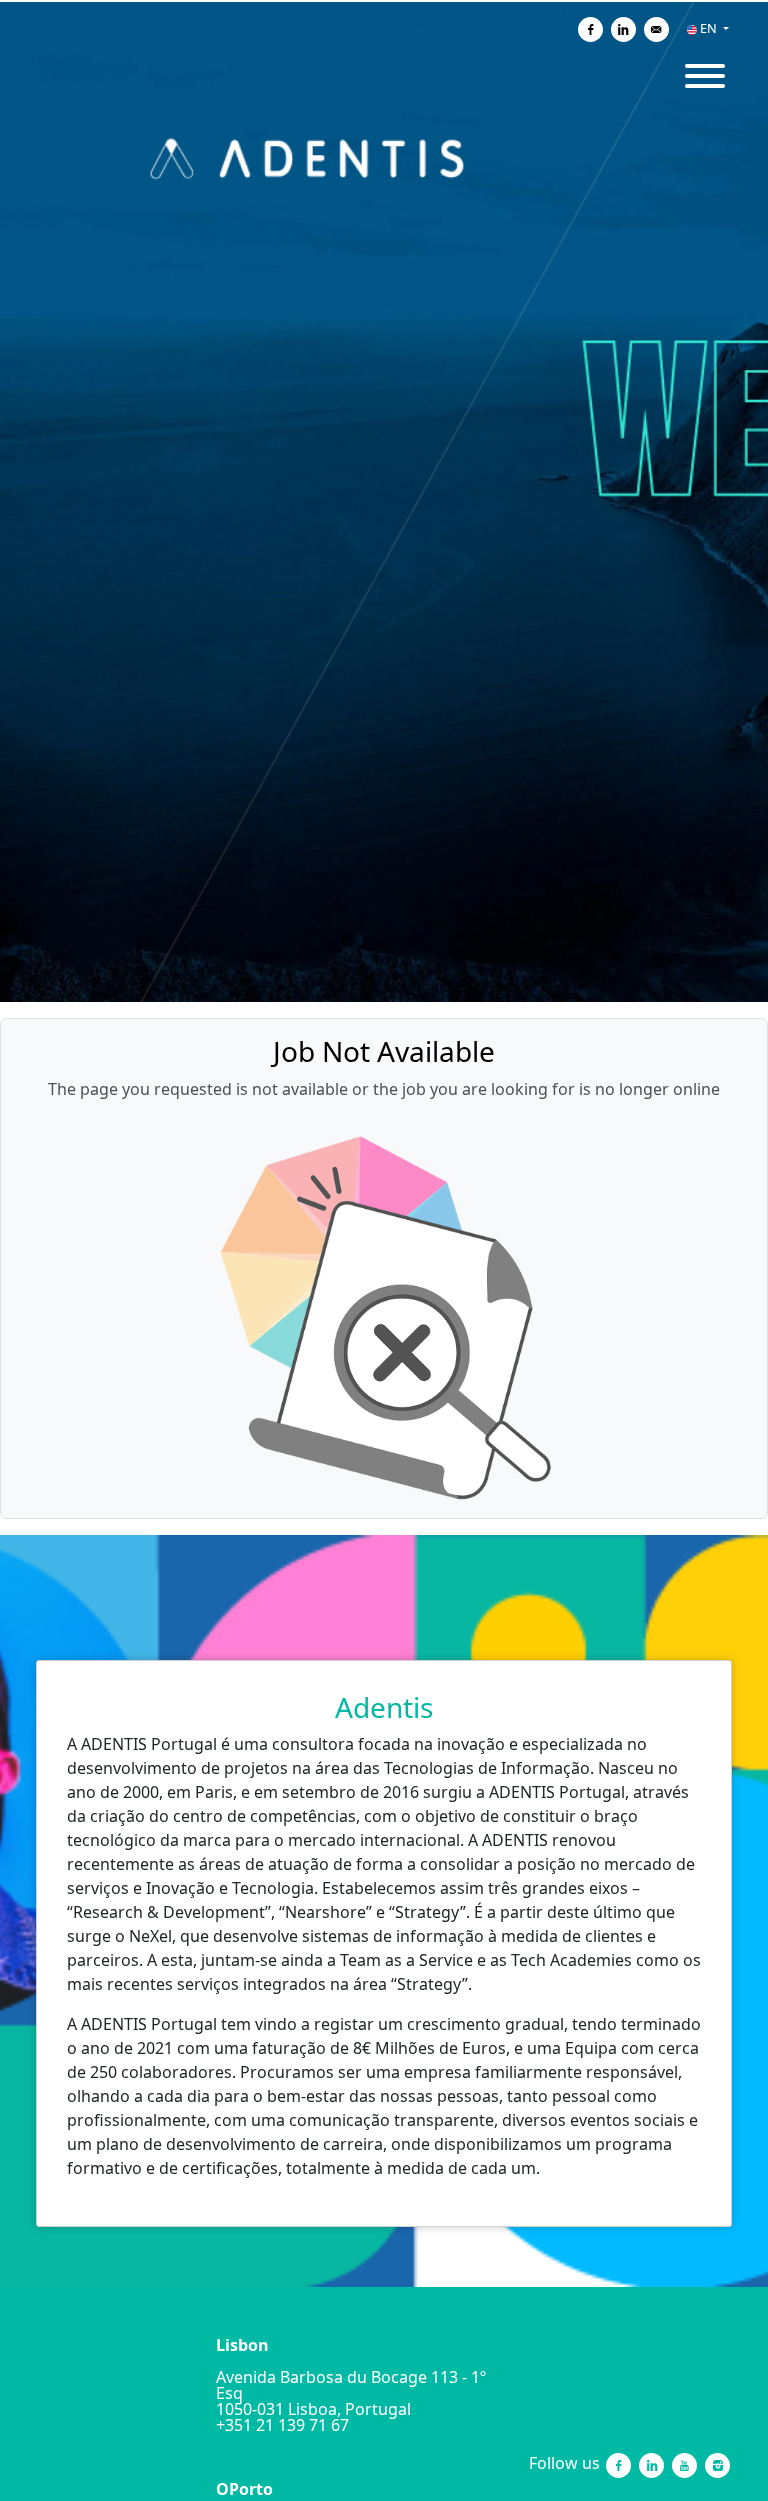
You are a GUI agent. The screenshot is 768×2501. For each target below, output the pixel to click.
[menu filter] (384, 1)
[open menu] (704, 69)
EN (708, 28)
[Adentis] (114, 2465)
